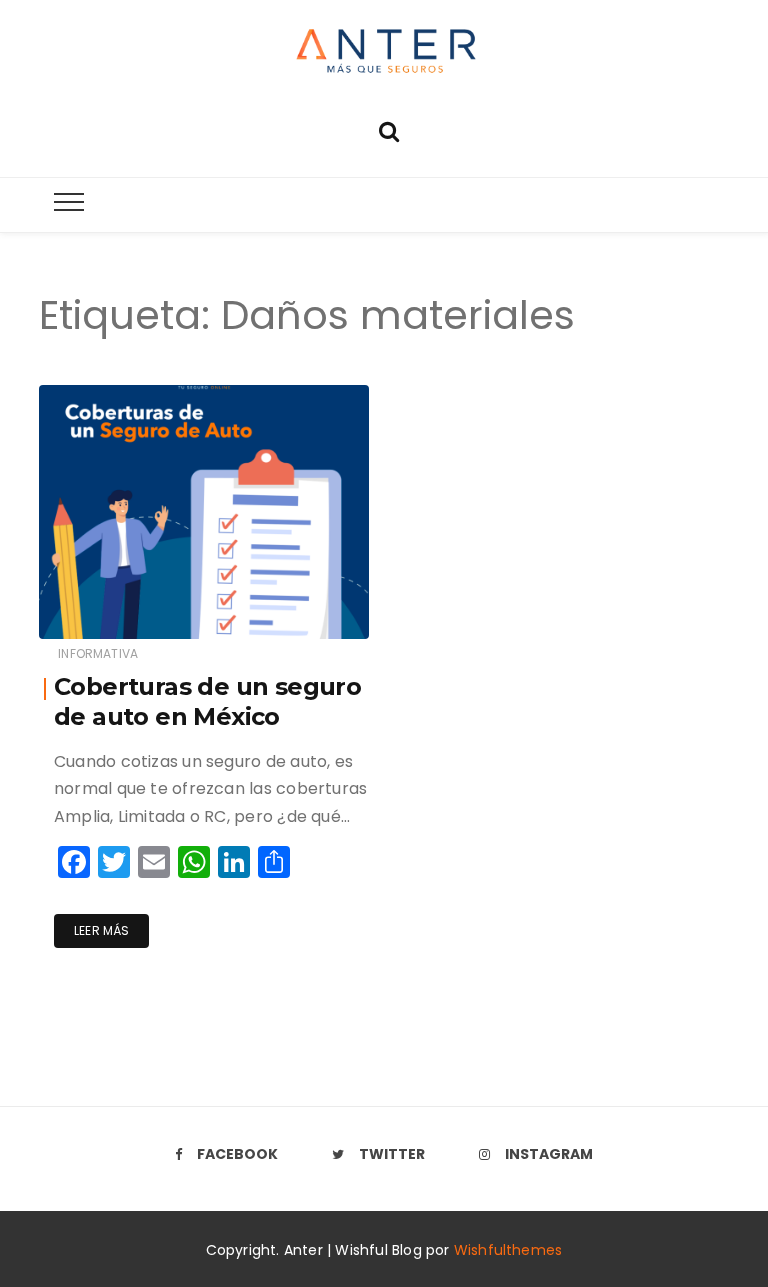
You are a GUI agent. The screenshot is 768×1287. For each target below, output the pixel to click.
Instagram (549, 1154)
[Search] (389, 129)
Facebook (237, 1154)
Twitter (392, 1154)
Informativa (98, 653)
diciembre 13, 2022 (289, 618)
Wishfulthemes (508, 1250)
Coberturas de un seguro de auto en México (207, 701)
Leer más (101, 930)
